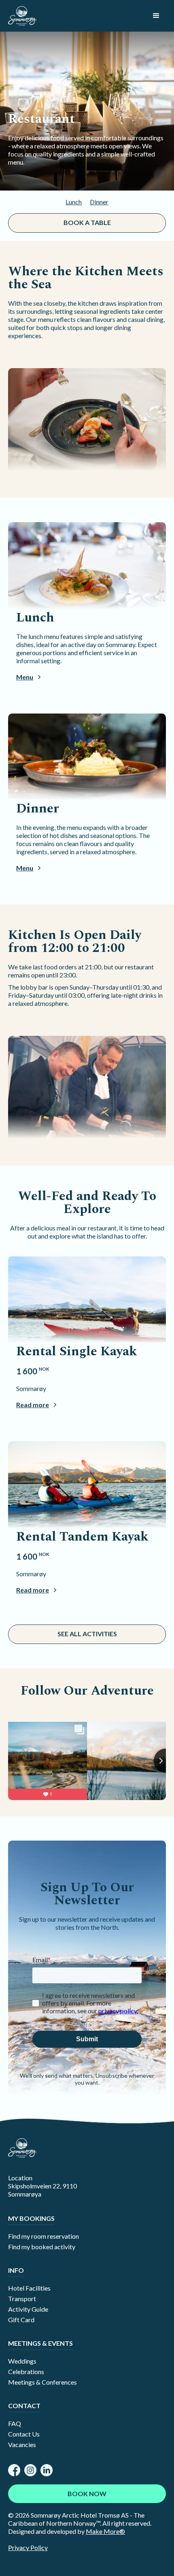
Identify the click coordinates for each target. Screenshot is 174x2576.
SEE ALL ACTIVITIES (87, 1634)
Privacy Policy (28, 2547)
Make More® (105, 2531)
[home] (22, 16)
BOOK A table (87, 222)
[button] (156, 16)
